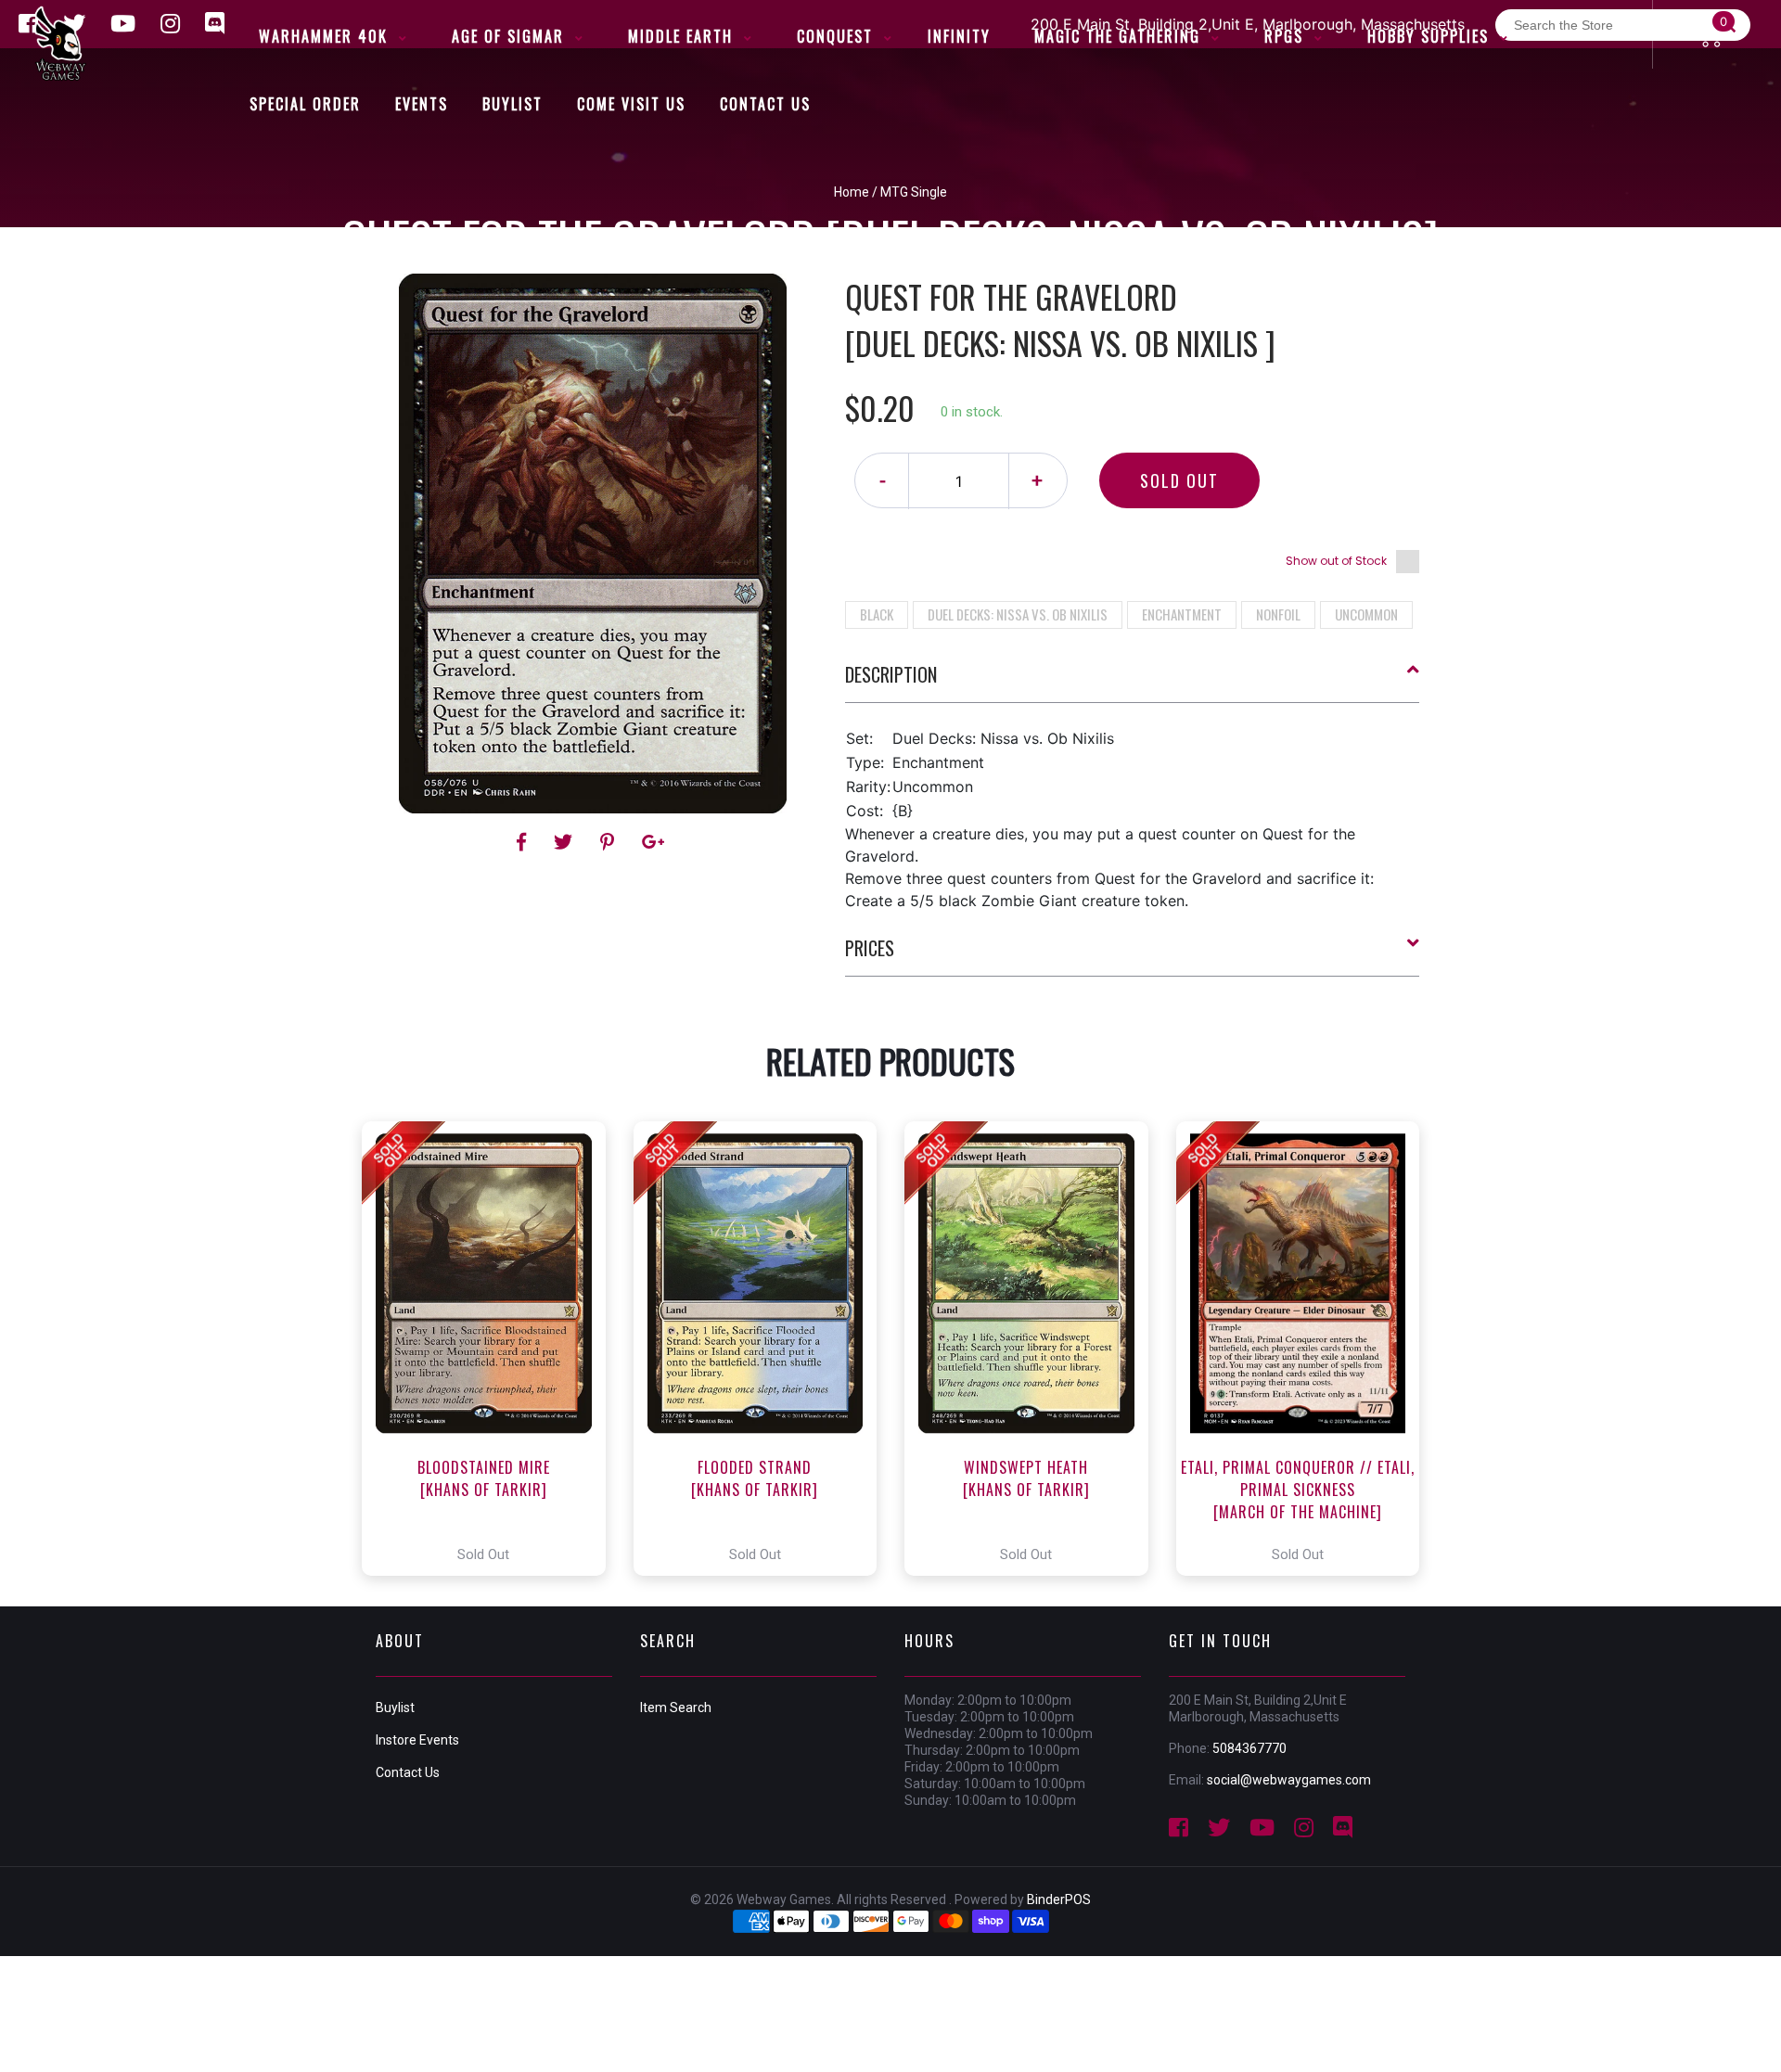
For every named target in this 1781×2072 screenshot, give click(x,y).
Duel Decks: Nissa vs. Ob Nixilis (1018, 614)
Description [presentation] (891, 674)
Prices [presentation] (870, 948)
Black (877, 614)
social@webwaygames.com (1289, 1780)
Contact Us (408, 1772)
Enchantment (1182, 614)
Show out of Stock (1336, 561)
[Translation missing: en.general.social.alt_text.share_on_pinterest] (610, 842)
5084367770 (1249, 1748)
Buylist (395, 1707)
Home (852, 192)
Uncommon (1366, 614)
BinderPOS (1059, 1899)
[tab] (1133, 682)
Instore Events (417, 1740)
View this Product (492, 1349)
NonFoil (1278, 614)
